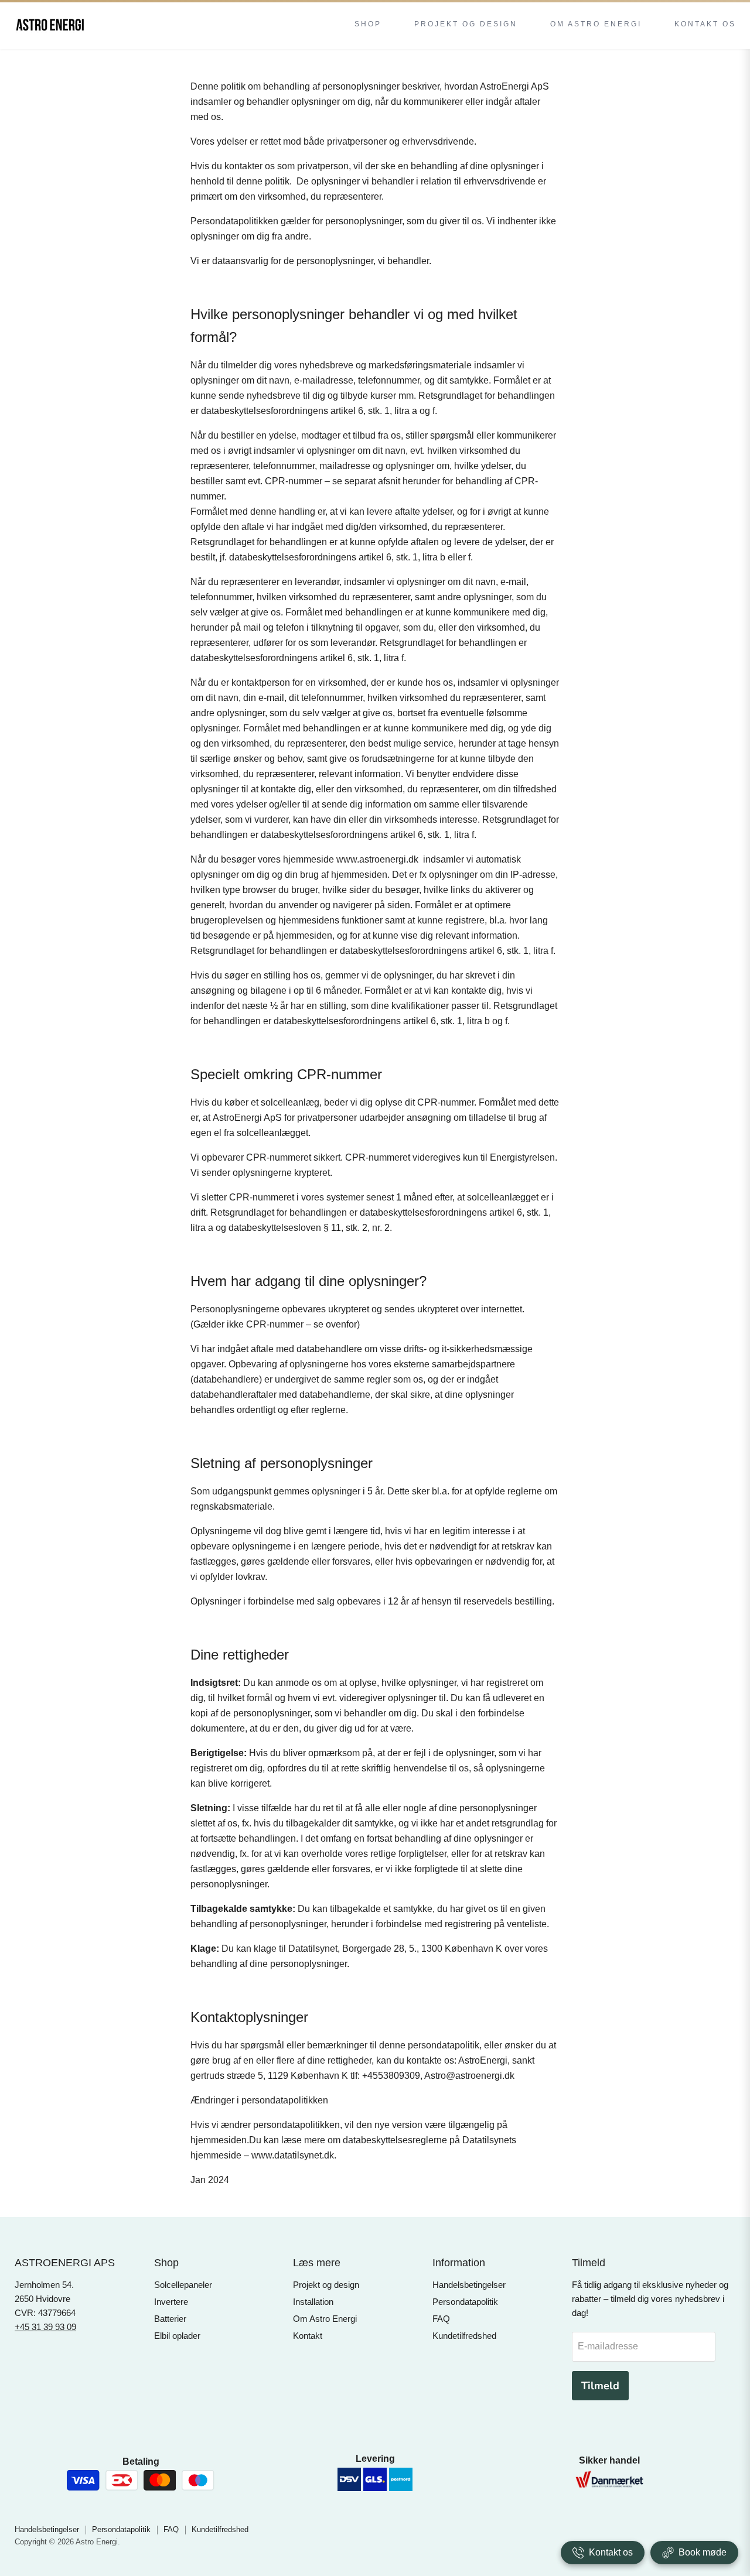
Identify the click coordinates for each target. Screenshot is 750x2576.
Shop (368, 24)
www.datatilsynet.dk (293, 2155)
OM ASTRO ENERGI (596, 24)
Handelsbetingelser (469, 2285)
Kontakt (308, 2336)
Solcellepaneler (183, 2285)
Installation (313, 2302)
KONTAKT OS (705, 24)
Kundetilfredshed (464, 2336)
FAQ (441, 2319)
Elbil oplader (177, 2336)
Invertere (171, 2302)
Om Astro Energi (325, 2319)
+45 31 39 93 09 (45, 2327)
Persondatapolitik (465, 2302)
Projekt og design (326, 2285)
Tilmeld (600, 2386)
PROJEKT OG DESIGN (466, 24)
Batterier (170, 2319)
